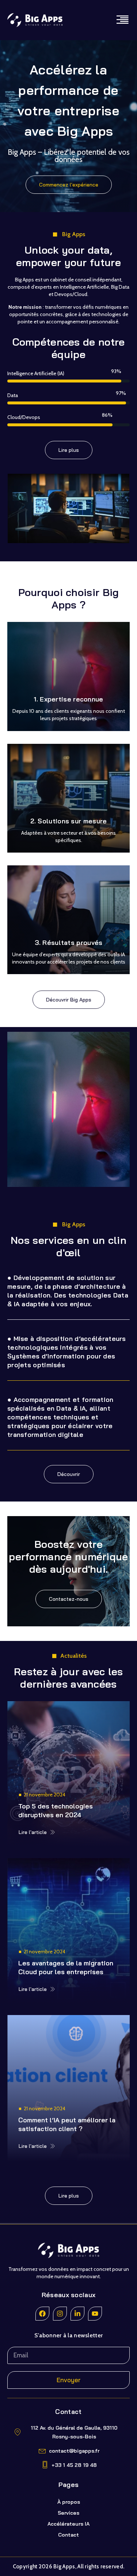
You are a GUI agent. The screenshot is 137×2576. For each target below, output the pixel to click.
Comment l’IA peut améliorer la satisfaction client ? (67, 2124)
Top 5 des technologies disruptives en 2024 (56, 1810)
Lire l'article (33, 1832)
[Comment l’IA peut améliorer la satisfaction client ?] (68, 2088)
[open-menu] (122, 20)
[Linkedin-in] (77, 2314)
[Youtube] (95, 2314)
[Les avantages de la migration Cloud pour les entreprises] (68, 1931)
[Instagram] (60, 2314)
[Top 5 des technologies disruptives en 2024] (68, 1774)
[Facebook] (42, 2314)
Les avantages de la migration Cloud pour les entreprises (66, 1967)
